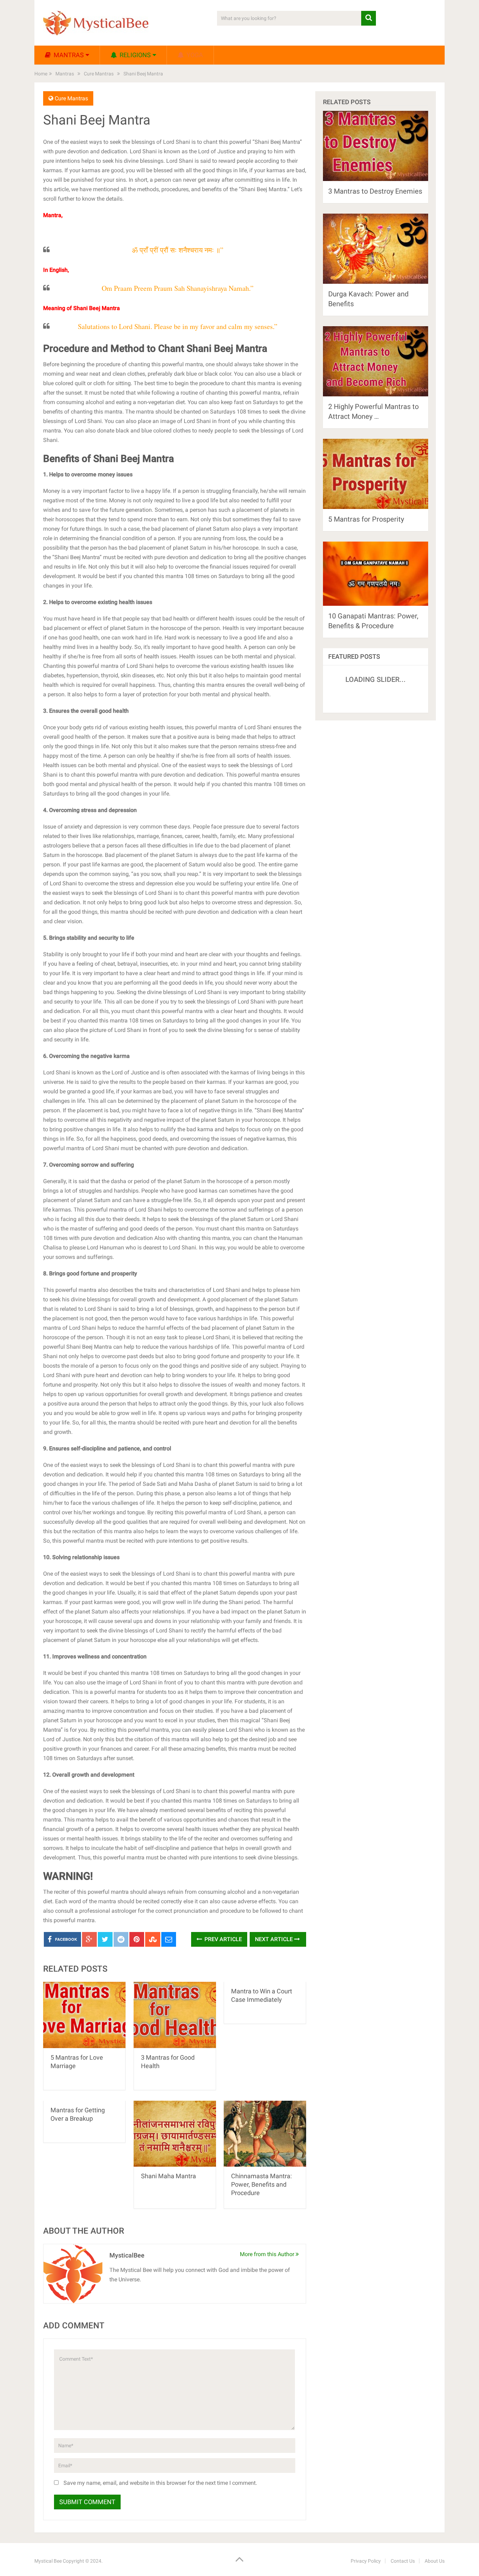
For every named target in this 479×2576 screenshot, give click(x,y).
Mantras (68, 55)
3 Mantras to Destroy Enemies (375, 191)
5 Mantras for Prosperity (366, 519)
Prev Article (222, 1939)
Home (41, 74)
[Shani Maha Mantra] (175, 2134)
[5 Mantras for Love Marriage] (84, 2015)
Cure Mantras (99, 74)
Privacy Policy (366, 2561)
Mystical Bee (48, 2561)
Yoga (194, 55)
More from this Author (268, 2254)
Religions (134, 55)
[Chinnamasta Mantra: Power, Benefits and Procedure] (265, 2134)
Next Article (275, 1939)
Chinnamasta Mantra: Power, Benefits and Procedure (261, 2184)
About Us (435, 2561)
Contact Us (403, 2561)
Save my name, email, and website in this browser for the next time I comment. (160, 2483)
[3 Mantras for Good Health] (175, 2015)
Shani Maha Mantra (168, 2176)
